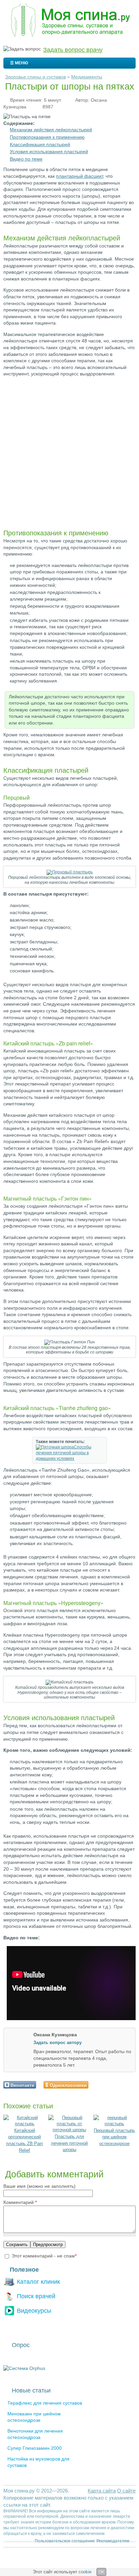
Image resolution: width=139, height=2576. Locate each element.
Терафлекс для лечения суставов (45, 2403)
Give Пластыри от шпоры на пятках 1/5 (96, 2085)
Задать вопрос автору (58, 2043)
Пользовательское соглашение (65, 2541)
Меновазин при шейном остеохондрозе (34, 2417)
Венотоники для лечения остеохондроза (35, 2434)
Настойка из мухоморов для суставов (38, 2462)
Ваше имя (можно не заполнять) (39, 2186)
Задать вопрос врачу (73, 50)
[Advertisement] (69, 451)
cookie (85, 2572)
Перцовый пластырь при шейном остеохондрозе (114, 2137)
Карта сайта (102, 2491)
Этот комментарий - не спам (44, 2256)
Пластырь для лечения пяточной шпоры (69, 2143)
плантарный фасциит (79, 176)
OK (101, 2572)
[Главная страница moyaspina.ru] (69, 21)
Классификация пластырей (40, 144)
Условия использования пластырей (49, 152)
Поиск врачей (36, 2296)
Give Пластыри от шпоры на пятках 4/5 (114, 2085)
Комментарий (20, 2202)
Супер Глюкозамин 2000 (35, 2448)
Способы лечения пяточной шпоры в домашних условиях (64, 1453)
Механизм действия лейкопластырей (51, 130)
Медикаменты (87, 77)
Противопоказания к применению (47, 137)
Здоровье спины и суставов (35, 77)
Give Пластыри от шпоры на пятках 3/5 (108, 2085)
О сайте (126, 2491)
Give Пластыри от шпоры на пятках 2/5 (102, 2085)
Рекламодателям (113, 2541)
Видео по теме (26, 159)
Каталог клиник (38, 2282)
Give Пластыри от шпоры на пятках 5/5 (119, 2085)
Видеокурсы (34, 2311)
